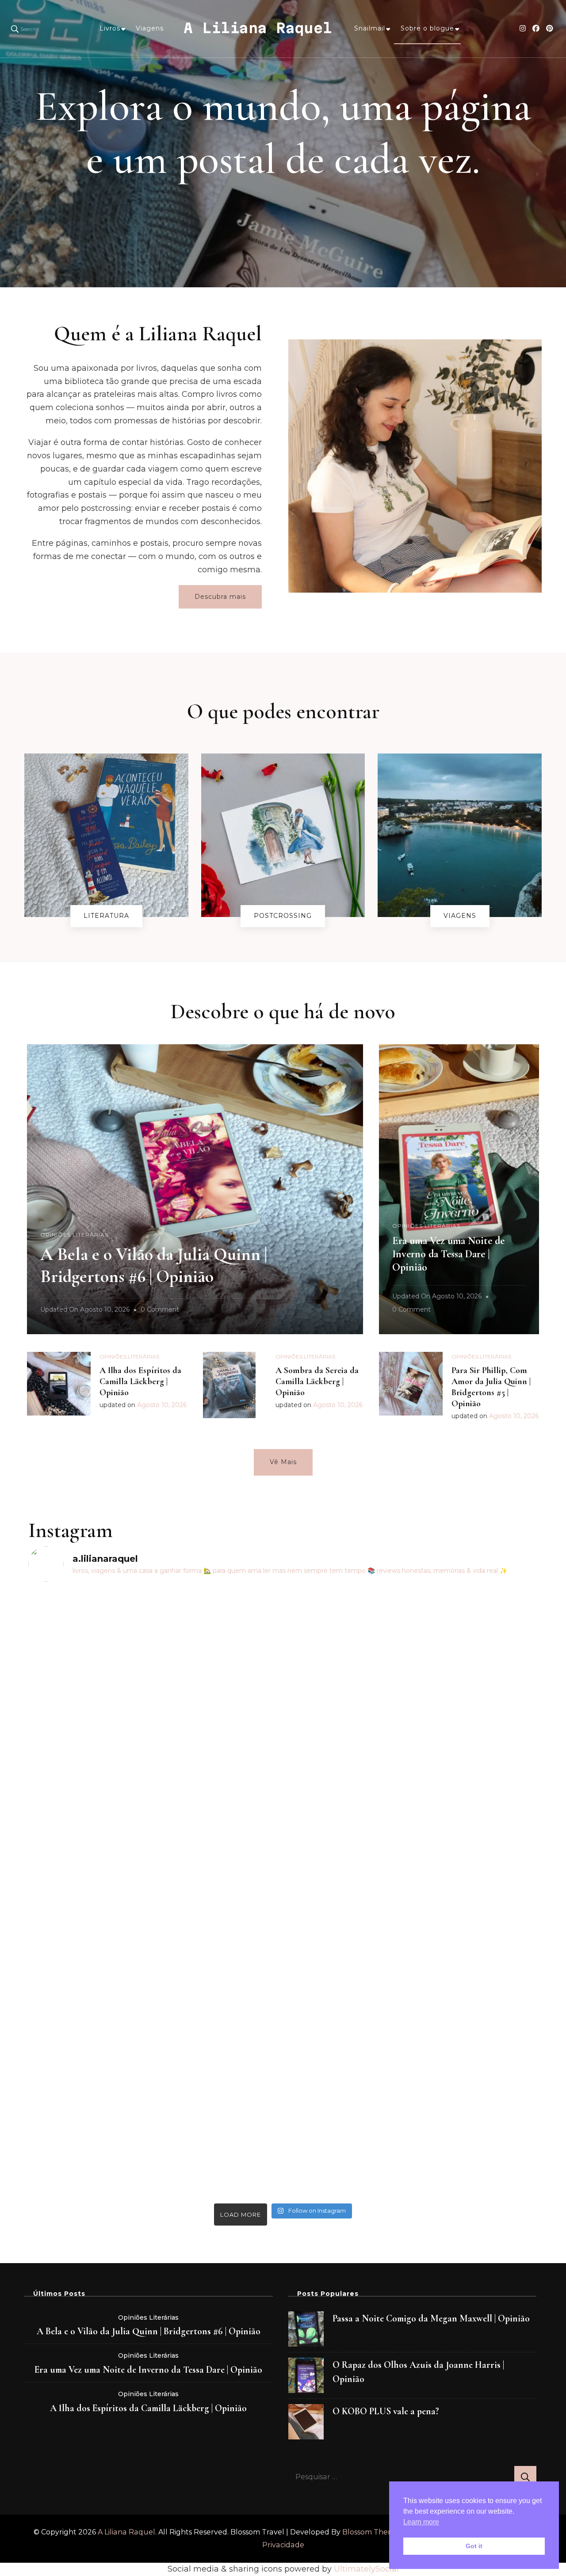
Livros (110, 28)
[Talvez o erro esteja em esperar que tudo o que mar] (476, 1802)
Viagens (150, 28)
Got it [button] (474, 2546)
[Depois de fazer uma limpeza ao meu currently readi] (90, 1750)
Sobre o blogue (427, 28)
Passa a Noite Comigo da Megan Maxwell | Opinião (431, 2318)
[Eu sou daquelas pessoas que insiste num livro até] (219, 1894)
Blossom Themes (372, 2532)
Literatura (106, 916)
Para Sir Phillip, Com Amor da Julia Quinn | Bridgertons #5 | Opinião (491, 1387)
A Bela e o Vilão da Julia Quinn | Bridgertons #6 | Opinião (149, 2331)
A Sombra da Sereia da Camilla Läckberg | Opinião (317, 1381)
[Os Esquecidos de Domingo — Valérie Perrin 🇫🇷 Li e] (347, 1776)
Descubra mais (220, 597)
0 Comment (160, 1311)
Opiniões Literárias (74, 1235)
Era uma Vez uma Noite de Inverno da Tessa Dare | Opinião (448, 1254)
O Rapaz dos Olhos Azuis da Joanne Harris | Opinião (418, 2372)
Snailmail (370, 28)
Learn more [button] (421, 2522)
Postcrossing (283, 916)
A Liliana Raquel (258, 28)
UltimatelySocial (366, 2569)
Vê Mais (283, 1462)
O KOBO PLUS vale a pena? (386, 2411)
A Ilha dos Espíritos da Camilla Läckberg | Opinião (140, 1381)
